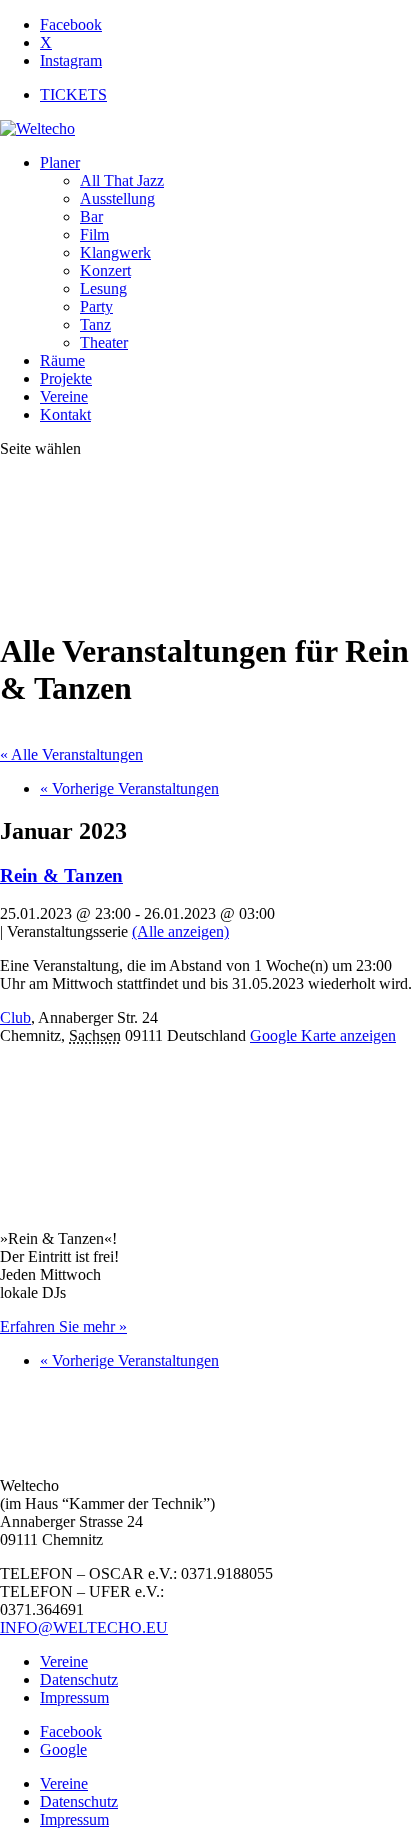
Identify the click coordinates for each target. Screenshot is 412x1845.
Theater (104, 342)
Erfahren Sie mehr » (63, 1326)
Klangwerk (115, 252)
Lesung (103, 288)
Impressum (74, 1697)
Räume (62, 360)
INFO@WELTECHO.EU (84, 1627)
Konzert (105, 270)
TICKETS (73, 94)
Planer (60, 162)
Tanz (95, 324)
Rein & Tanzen (61, 875)
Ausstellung (117, 198)
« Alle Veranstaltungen (71, 754)
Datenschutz (79, 1679)
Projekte (66, 378)
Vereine (64, 396)
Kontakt (65, 414)
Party (96, 306)
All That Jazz (122, 180)
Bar (91, 216)
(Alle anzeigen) (180, 931)
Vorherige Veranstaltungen (129, 788)
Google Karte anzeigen (323, 1035)
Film (94, 234)
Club (15, 1017)
